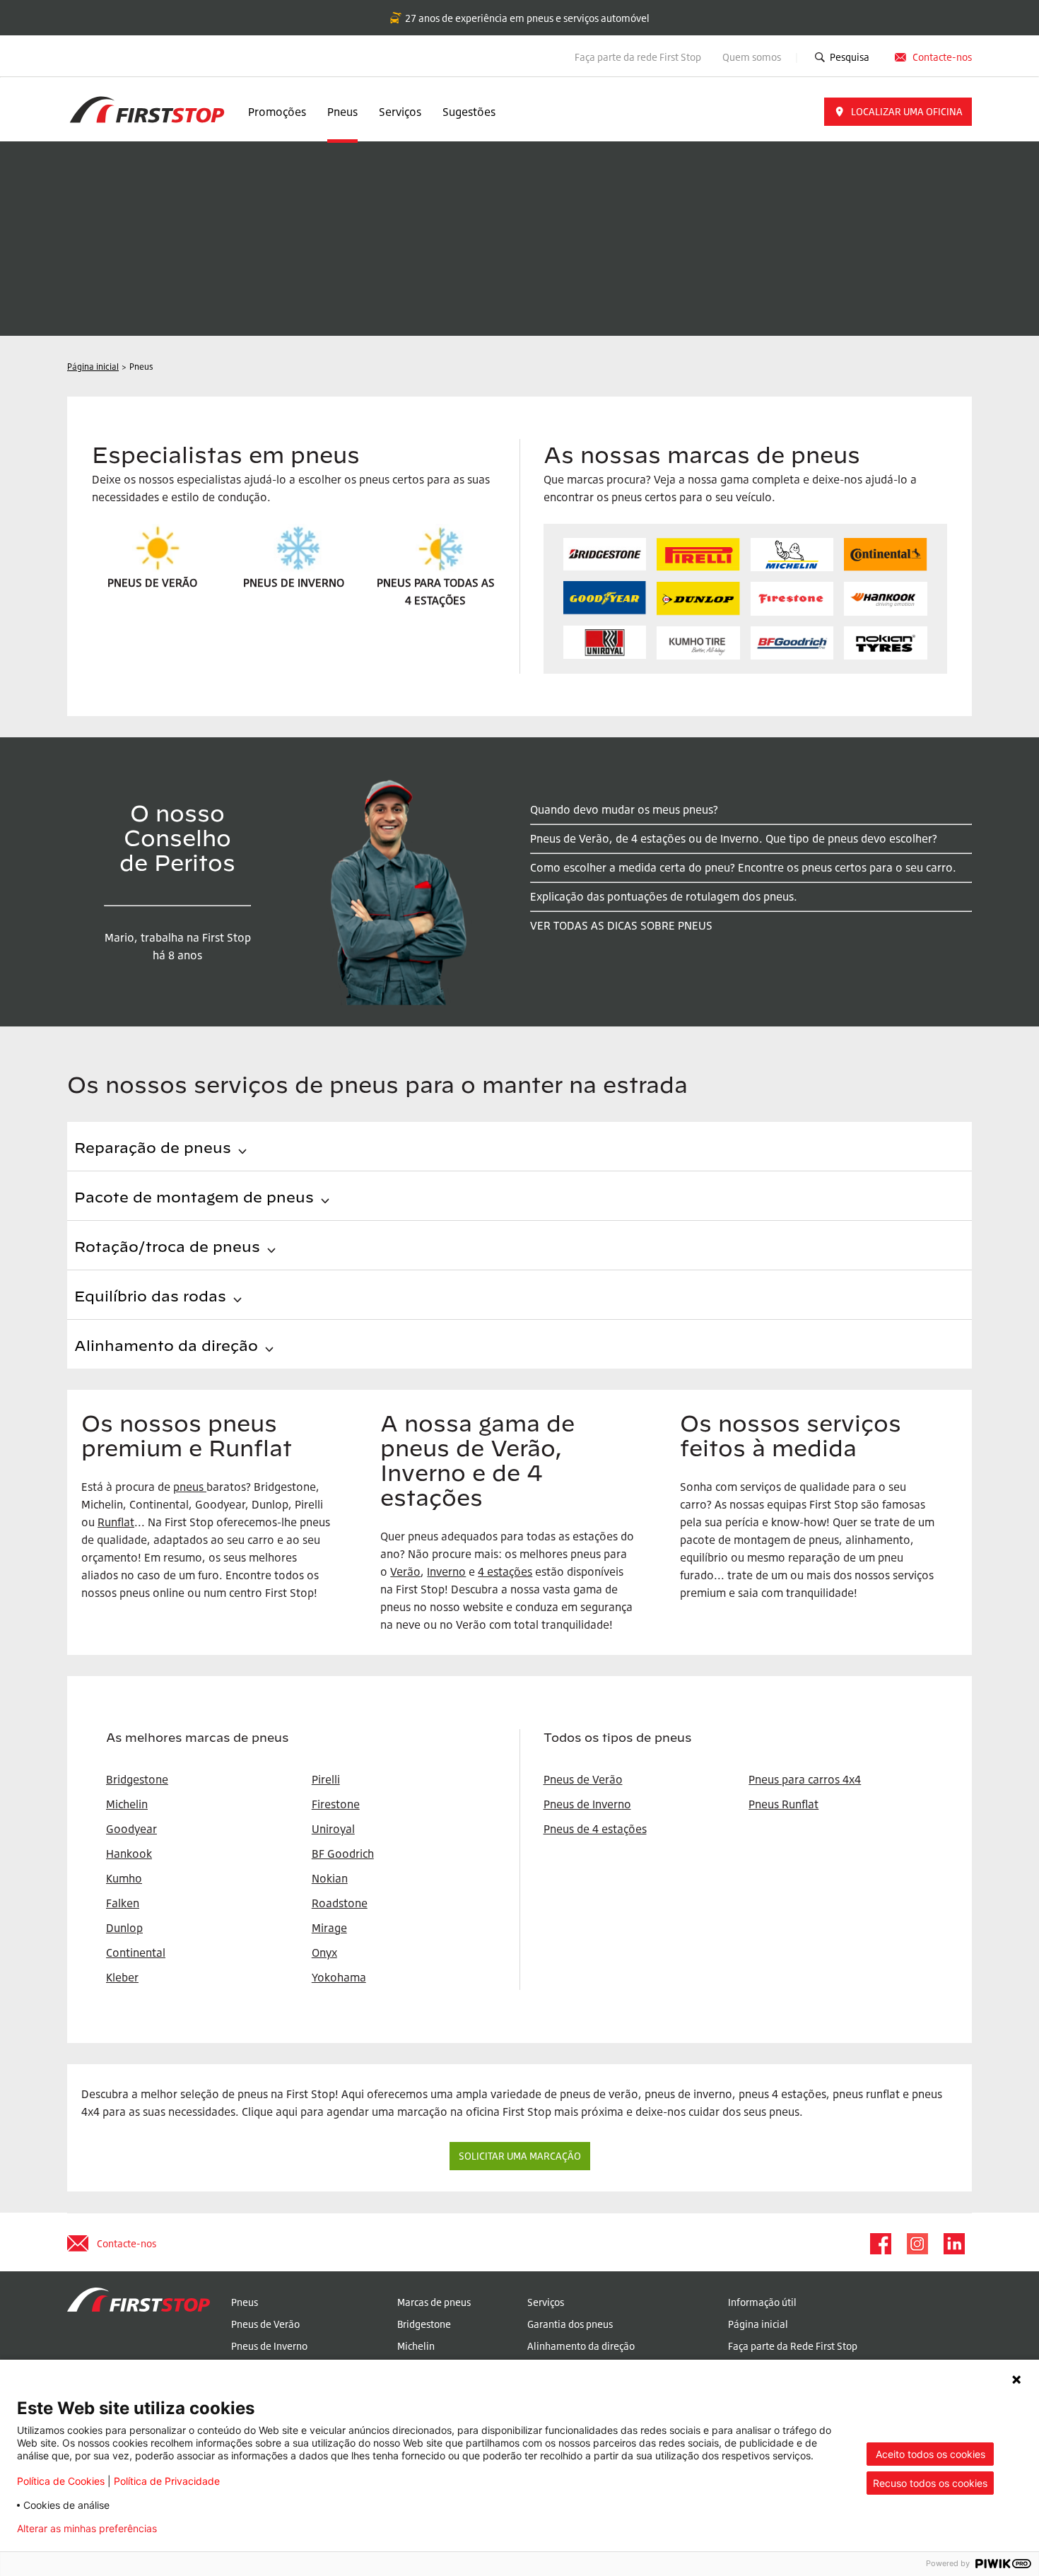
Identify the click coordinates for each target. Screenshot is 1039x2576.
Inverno (446, 1571)
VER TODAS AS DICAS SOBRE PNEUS (621, 925)
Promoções (277, 112)
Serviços (400, 112)
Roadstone (340, 1903)
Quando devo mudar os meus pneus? (624, 809)
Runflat (116, 1522)
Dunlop (124, 1928)
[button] (898, 112)
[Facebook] (880, 2244)
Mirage (329, 1928)
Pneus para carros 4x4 (805, 1779)
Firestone (336, 1804)
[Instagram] (917, 2244)
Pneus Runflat (783, 1804)
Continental (136, 1953)
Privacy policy (212, 2529)
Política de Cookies (61, 2481)
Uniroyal (333, 1829)
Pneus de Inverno (587, 1804)
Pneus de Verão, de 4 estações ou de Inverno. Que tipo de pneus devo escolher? (734, 838)
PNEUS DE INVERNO (294, 582)
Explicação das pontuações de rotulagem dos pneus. (664, 896)
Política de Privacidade (167, 2481)
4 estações (505, 1571)
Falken (123, 1903)
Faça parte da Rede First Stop (793, 2346)
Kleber (122, 1977)
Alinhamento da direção (581, 2346)
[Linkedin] (953, 2244)
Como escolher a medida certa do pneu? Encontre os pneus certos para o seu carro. (743, 867)
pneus (188, 1487)
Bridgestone (424, 2324)
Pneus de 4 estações (595, 1829)
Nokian (330, 1878)
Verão (405, 1571)
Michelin (416, 2346)
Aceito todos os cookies (931, 2454)
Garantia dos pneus (570, 2324)
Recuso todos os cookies (930, 2483)
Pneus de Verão (583, 1779)
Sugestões (469, 112)
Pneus (342, 112)
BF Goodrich (343, 1854)
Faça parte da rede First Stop (638, 57)
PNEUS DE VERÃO (152, 582)
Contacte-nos (942, 57)
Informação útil (762, 2302)
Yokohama (339, 1977)
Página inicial (758, 2324)
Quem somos (753, 57)
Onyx (324, 1953)
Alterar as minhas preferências (87, 2529)
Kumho (124, 1878)
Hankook (129, 1854)
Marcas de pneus (434, 2302)
